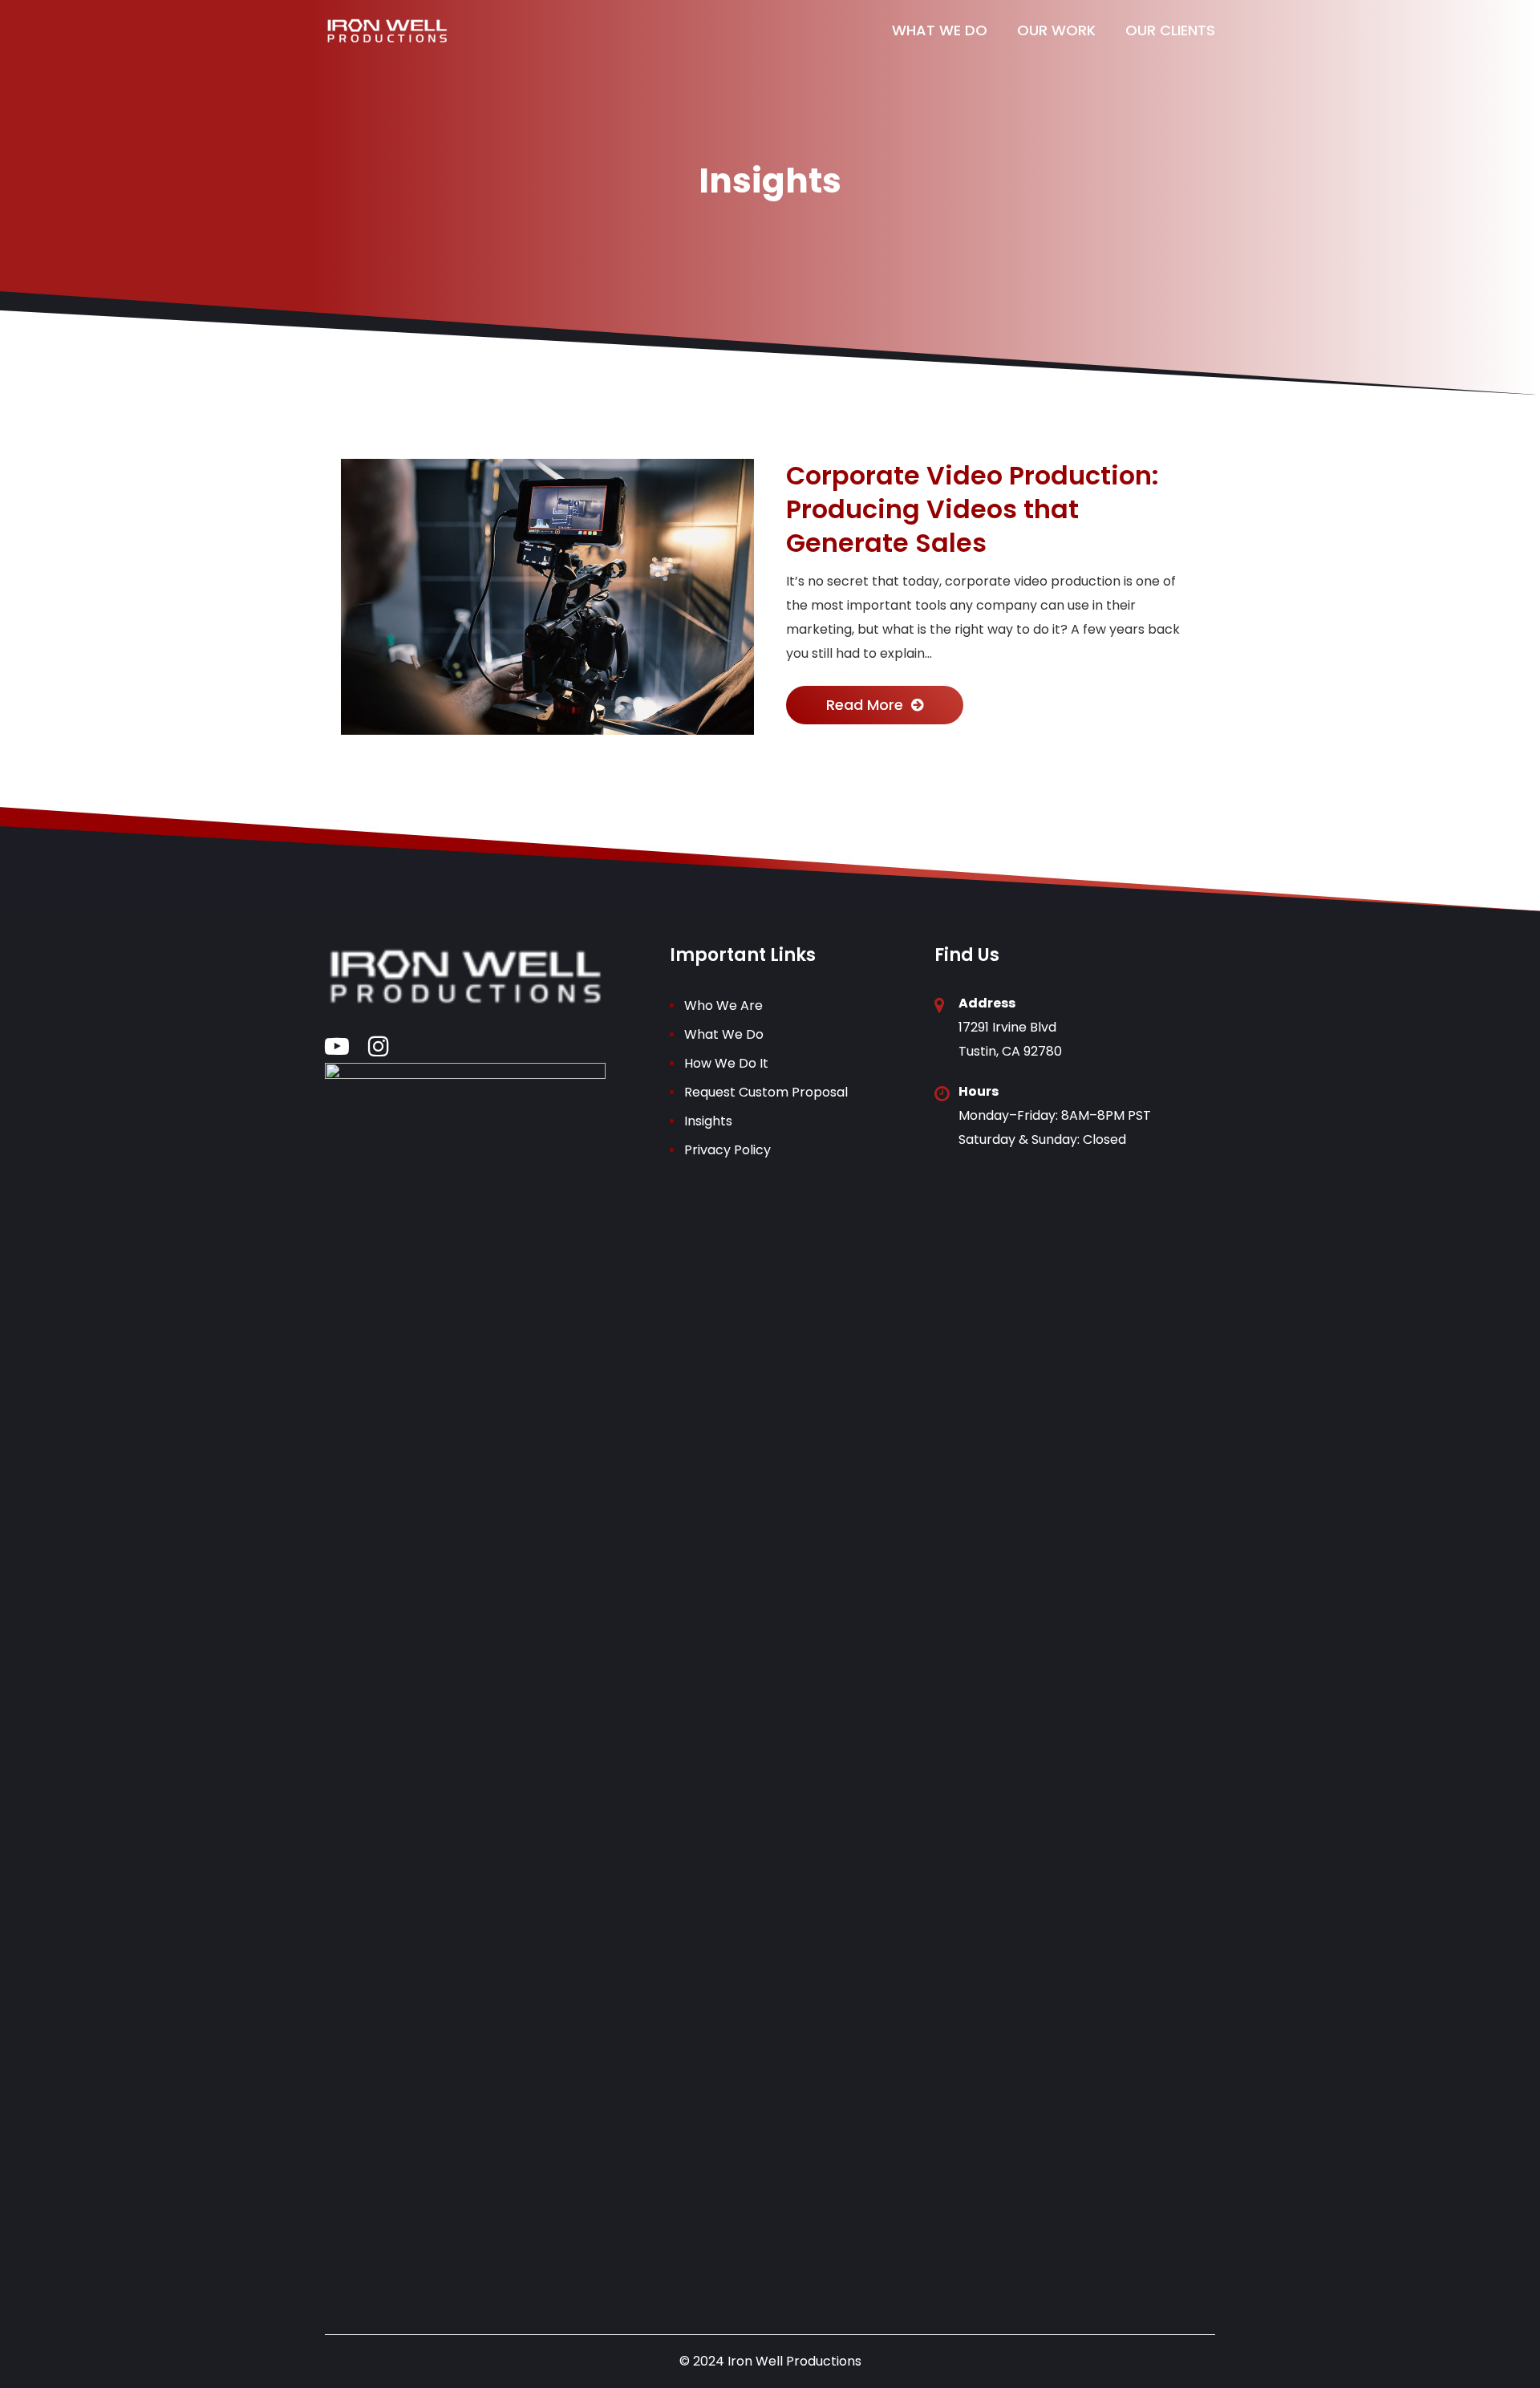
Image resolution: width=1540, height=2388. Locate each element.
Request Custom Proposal (766, 1092)
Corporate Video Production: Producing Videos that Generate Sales (973, 509)
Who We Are (723, 1005)
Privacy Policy (727, 1150)
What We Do (724, 1034)
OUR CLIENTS (1170, 30)
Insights (708, 1121)
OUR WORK (1056, 30)
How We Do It (726, 1063)
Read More (865, 705)
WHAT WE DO (940, 30)
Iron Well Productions (794, 2361)
